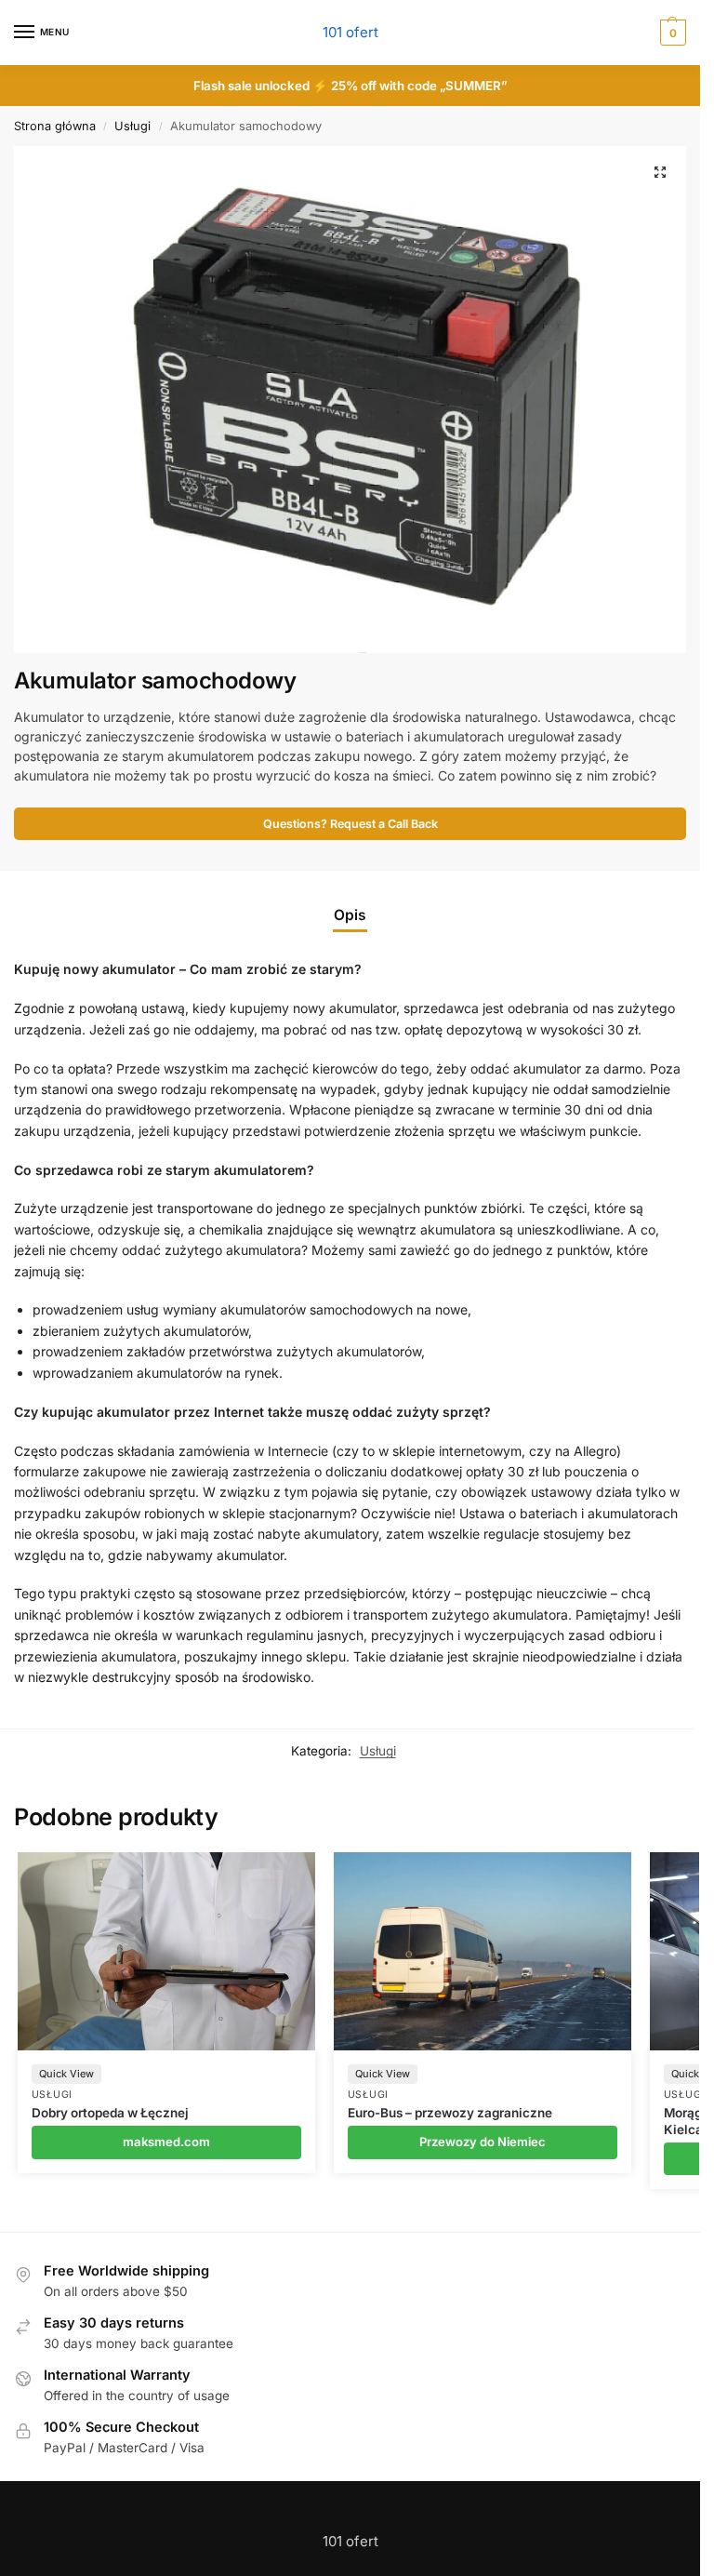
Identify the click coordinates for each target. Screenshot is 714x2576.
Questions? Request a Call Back (350, 824)
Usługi (132, 126)
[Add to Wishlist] (278, 1875)
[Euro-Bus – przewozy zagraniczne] (483, 1951)
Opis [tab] (350, 915)
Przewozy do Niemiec (483, 2142)
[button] (660, 172)
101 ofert (350, 32)
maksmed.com (166, 2142)
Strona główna (55, 126)
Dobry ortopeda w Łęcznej (110, 2113)
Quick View (66, 2074)
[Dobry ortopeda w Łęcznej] (166, 1951)
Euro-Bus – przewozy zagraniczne (450, 2113)
